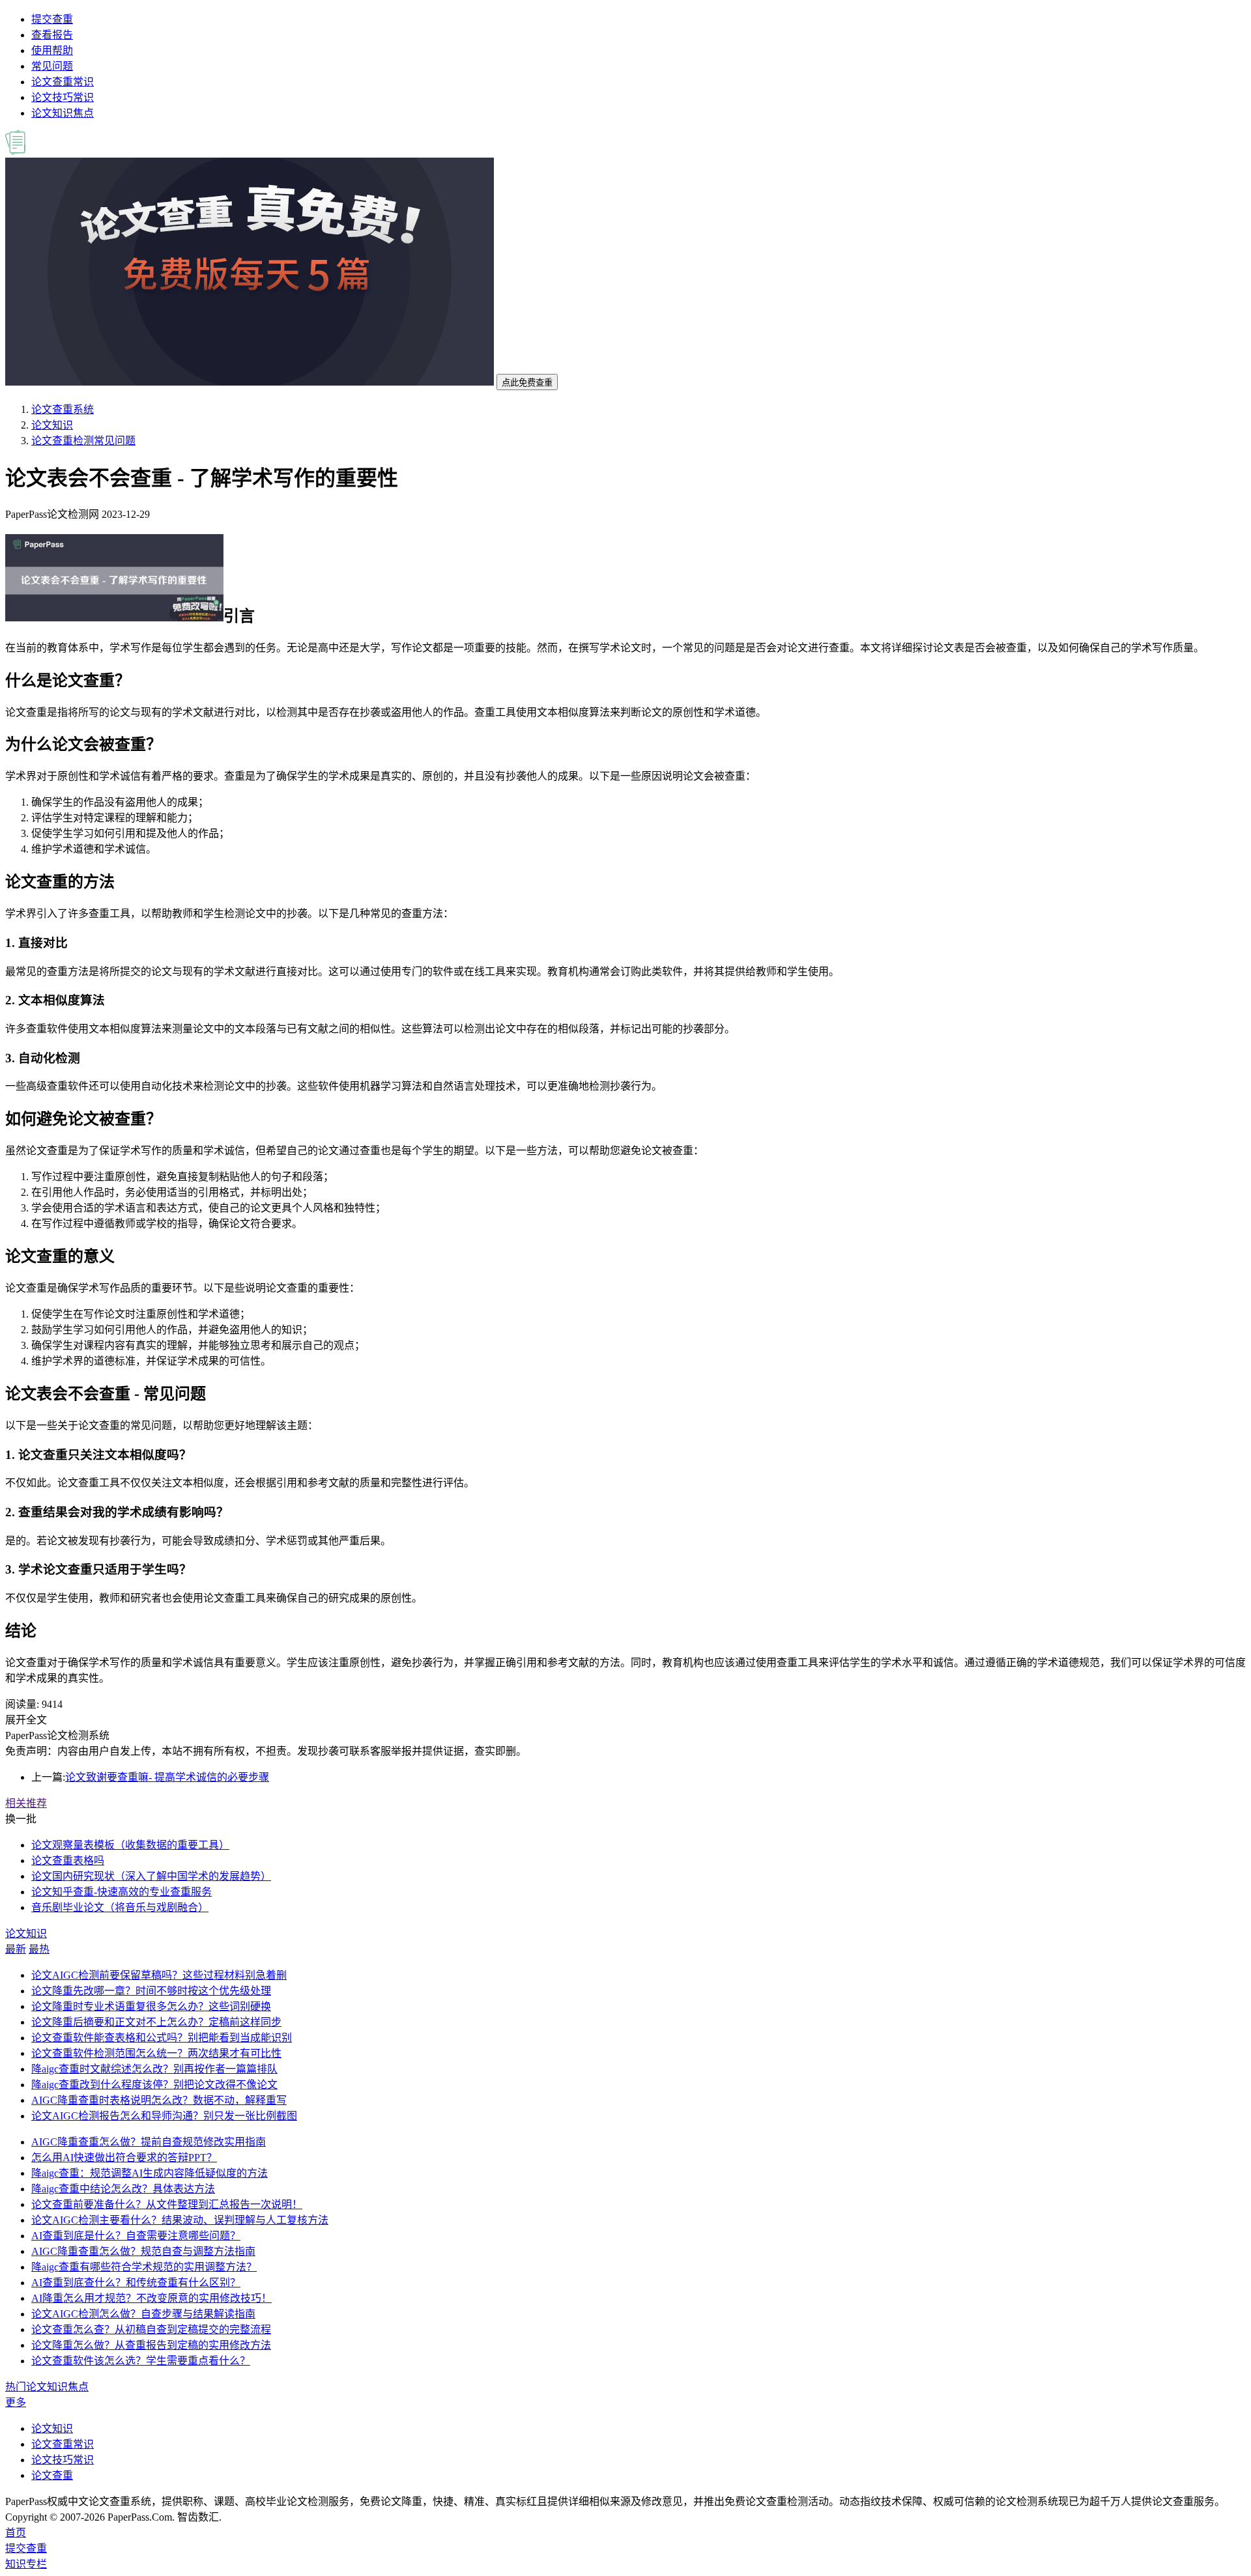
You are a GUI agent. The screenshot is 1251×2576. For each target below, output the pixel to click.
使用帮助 (52, 50)
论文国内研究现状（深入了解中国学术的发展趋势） (151, 1876)
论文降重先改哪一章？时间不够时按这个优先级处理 (151, 1991)
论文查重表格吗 (68, 1861)
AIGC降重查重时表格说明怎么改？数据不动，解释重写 (159, 2100)
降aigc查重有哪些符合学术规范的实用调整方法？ (144, 2267)
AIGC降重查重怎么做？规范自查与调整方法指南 (143, 2251)
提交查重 (52, 19)
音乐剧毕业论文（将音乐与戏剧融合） (120, 1907)
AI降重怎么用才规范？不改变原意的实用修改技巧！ (151, 2298)
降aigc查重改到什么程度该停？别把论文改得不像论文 (154, 2085)
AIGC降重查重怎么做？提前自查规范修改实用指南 (149, 2142)
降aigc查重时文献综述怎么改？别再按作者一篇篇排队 (154, 2069)
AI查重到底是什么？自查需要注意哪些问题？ (136, 2236)
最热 (39, 1949)
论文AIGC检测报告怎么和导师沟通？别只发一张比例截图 (164, 2116)
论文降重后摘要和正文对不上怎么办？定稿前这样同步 (156, 2022)
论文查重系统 (63, 409)
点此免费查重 (527, 383)
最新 (16, 1949)
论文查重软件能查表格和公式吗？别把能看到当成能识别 (162, 2038)
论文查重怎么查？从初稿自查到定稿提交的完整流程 (151, 2329)
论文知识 (52, 425)
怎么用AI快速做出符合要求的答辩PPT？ (124, 2158)
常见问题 (52, 66)
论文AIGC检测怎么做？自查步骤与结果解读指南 (143, 2314)
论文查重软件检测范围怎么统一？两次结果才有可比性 (156, 2053)
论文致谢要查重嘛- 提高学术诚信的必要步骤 (167, 1777)
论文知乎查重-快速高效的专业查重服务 (122, 1892)
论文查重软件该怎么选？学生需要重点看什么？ (141, 2361)
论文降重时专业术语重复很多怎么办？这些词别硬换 (151, 2006)
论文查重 (52, 2475)
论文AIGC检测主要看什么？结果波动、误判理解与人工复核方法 (180, 2220)
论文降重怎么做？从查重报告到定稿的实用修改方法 (151, 2345)
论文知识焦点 (63, 113)
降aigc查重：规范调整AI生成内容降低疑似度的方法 (150, 2173)
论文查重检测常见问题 (83, 441)
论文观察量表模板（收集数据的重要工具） (130, 1845)
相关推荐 (26, 1803)
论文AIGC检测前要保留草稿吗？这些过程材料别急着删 (159, 1975)
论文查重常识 (63, 82)
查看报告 (52, 35)
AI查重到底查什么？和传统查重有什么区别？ (136, 2283)
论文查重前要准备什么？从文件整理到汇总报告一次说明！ (167, 2204)
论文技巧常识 (63, 97)
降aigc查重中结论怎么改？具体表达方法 (123, 2189)
